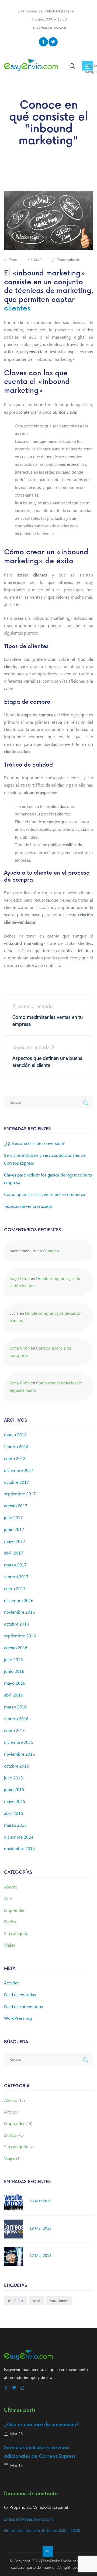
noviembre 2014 (20, 1848)
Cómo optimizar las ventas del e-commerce (44, 1194)
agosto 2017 (16, 1506)
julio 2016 (13, 1659)
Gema (13, 260)
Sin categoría (16, 1933)
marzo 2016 (15, 1707)
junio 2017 (14, 1529)
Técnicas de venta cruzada (28, 1206)
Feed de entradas (20, 1995)
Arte (8, 1898)
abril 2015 (14, 1813)
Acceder (11, 1983)
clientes (17, 308)
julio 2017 (13, 1517)
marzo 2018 (15, 1434)
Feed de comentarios (23, 2006)
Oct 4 (37, 260)
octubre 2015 (17, 1766)
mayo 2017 (15, 1541)
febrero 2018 (16, 1446)
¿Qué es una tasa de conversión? (34, 1143)
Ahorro (11, 1887)
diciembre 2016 (19, 1600)
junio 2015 (14, 1789)
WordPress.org (18, 2018)
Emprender (14, 1910)
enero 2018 (15, 1458)
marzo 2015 (15, 1825)
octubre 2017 (17, 1482)
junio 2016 (14, 1671)
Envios (10, 1922)
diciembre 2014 (19, 1837)
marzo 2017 (15, 1565)
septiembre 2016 (20, 1636)
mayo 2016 (15, 1683)
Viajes (10, 1945)
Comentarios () (68, 260)
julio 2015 (13, 1778)
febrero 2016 (16, 1719)
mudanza (16, 2300)
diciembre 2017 (19, 1470)
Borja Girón (20, 1278)
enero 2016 (15, 1730)
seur (37, 2300)
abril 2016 (14, 1695)
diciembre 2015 (19, 1742)
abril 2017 (14, 1553)
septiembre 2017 (20, 1494)
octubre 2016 (17, 1624)
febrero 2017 (16, 1577)
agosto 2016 (16, 1648)
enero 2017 (15, 1588)
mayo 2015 (15, 1801)
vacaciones (59, 2300)
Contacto (51, 1251)
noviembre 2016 (20, 1612)
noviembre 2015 (20, 1754)
